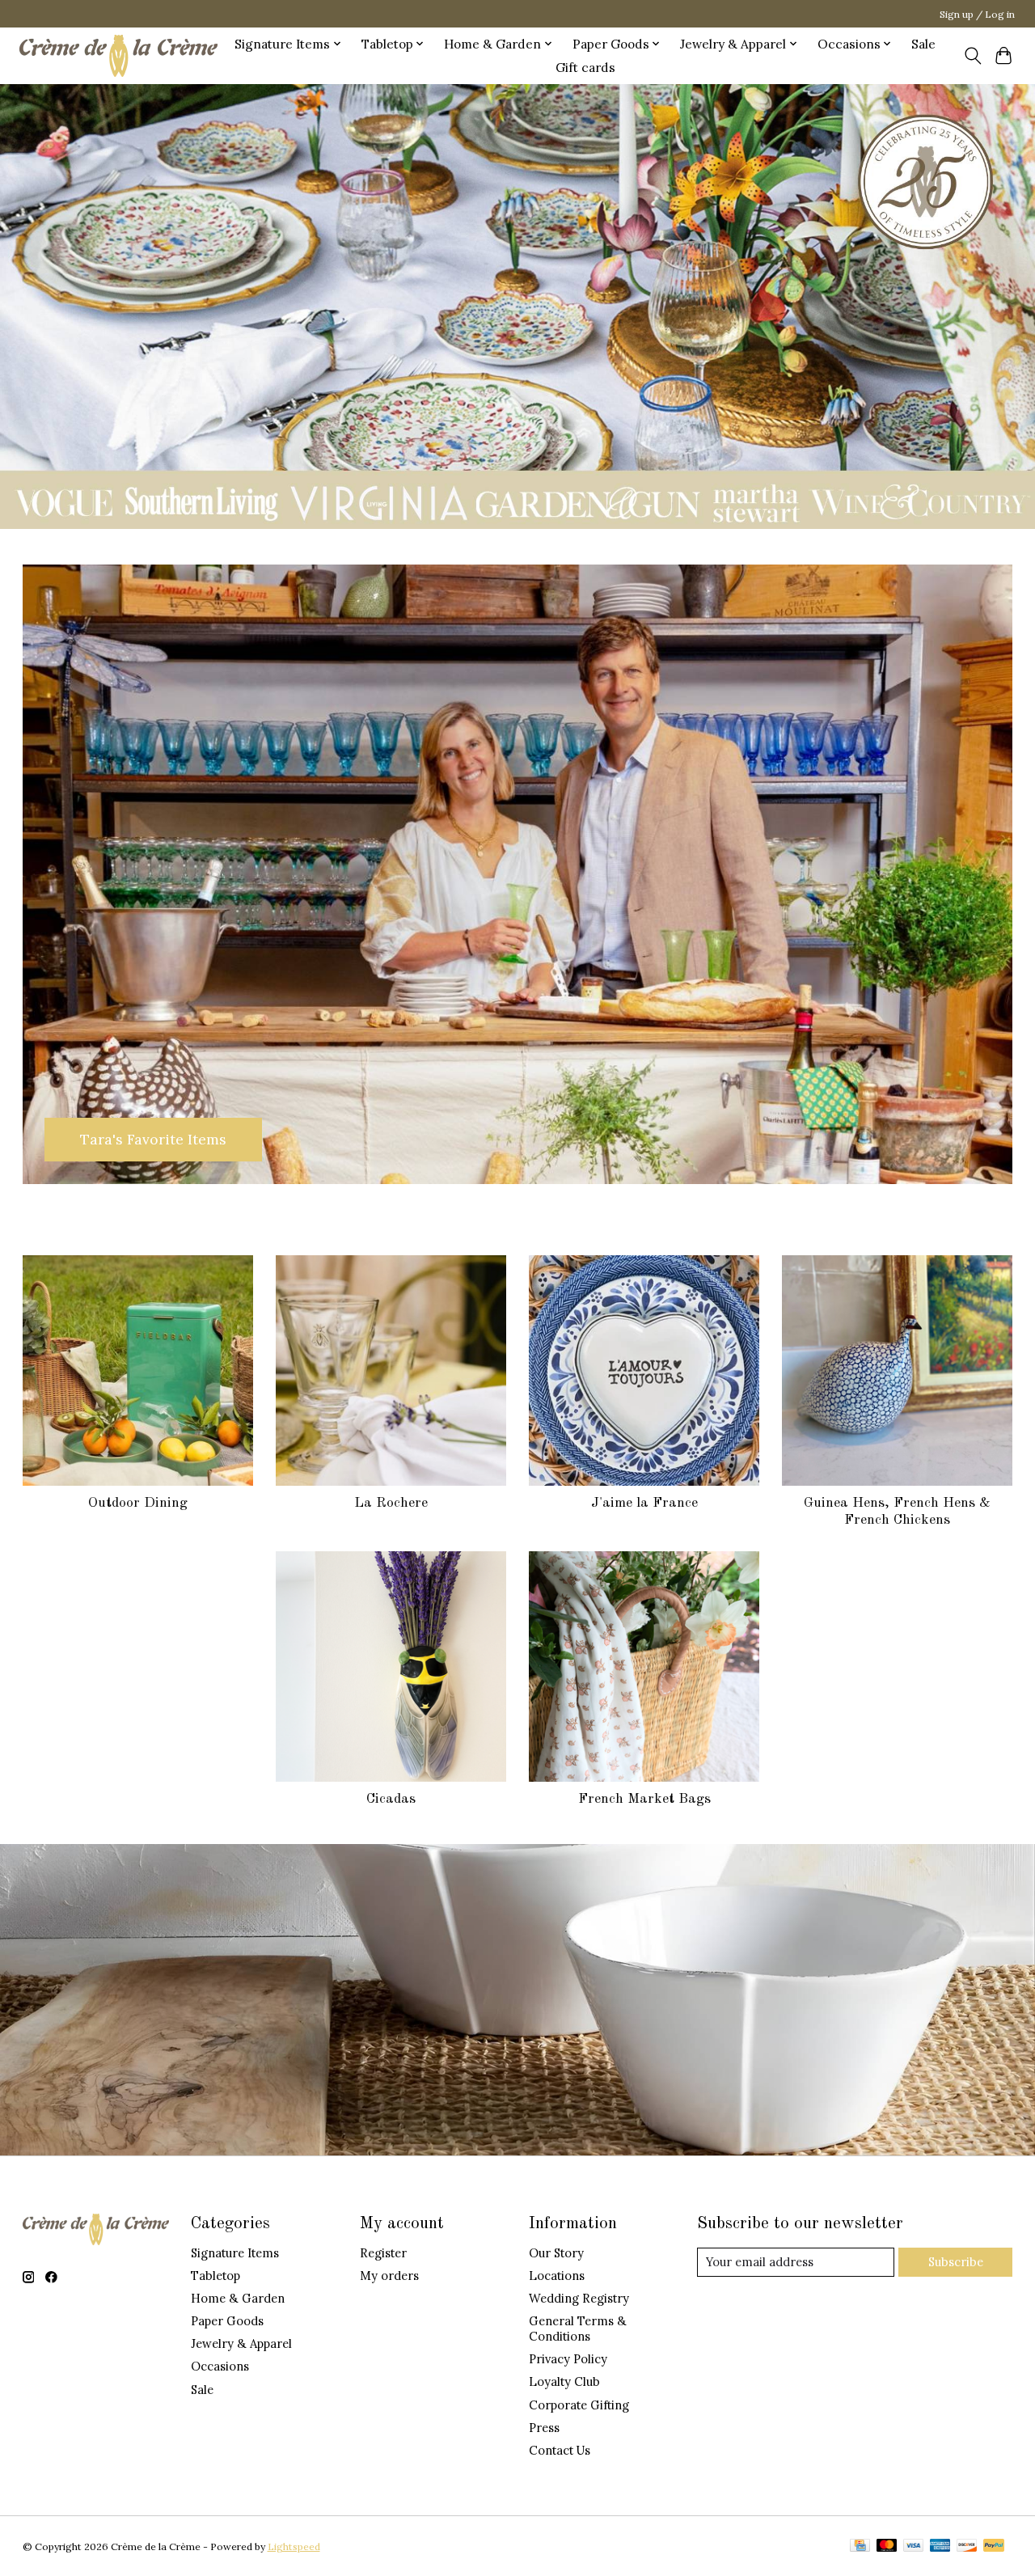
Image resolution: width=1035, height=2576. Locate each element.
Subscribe (956, 2262)
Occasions (220, 2366)
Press (544, 2428)
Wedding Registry (579, 2298)
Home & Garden (238, 2298)
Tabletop (215, 2276)
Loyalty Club (564, 2381)
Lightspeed (294, 2546)
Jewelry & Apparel (241, 2343)
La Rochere (391, 1503)
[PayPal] (994, 2546)
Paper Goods (227, 2321)
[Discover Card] (967, 2546)
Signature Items (235, 2253)
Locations (557, 2276)
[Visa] (914, 2546)
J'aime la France (644, 1503)
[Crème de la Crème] (118, 55)
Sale (923, 44)
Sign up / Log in (977, 14)
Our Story (556, 2253)
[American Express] (940, 2546)
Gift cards (585, 68)
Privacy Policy (568, 2359)
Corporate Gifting (579, 2405)
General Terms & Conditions (578, 2329)
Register (383, 2253)
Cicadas (391, 1799)
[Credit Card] (860, 2546)
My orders (389, 2276)
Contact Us (560, 2450)
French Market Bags (644, 1799)
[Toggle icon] (972, 56)
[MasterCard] (887, 2546)
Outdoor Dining (138, 1503)
